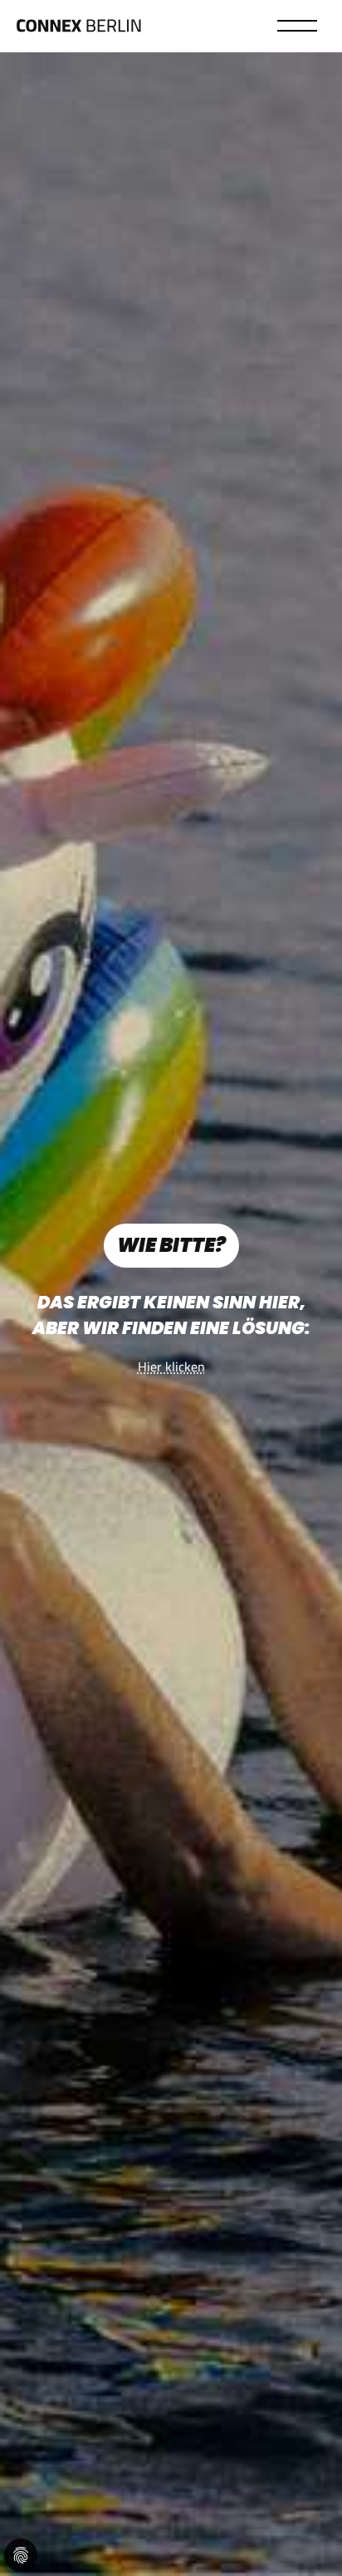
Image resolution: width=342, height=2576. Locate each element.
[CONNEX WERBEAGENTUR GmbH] (79, 32)
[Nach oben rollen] (317, 2551)
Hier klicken (171, 1367)
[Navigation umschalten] (310, 25)
